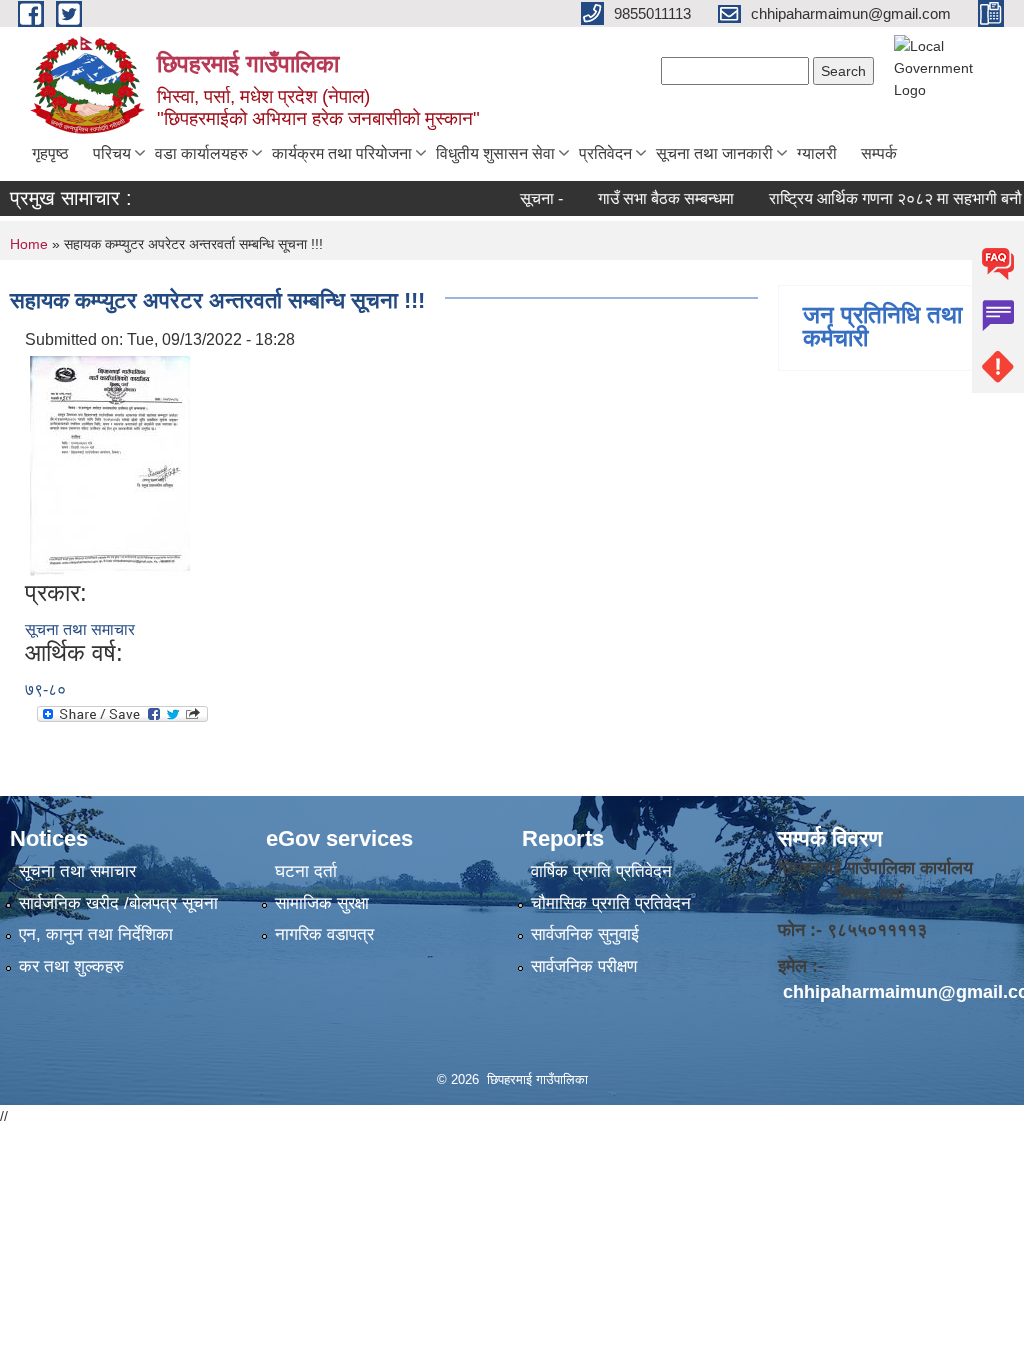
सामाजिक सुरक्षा (322, 903)
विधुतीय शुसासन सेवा (495, 153)
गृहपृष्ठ (50, 153)
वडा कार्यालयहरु (201, 153)
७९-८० (45, 689)
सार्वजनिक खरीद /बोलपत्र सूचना (118, 903)
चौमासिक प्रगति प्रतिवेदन (611, 903)
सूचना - (523, 198)
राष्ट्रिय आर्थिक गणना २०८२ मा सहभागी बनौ (877, 198)
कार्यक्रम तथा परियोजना (342, 153)
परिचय (112, 153)
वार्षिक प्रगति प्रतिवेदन (601, 871)
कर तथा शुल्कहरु (71, 966)
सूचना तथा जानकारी (714, 153)
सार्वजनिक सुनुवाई (585, 934)
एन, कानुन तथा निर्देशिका (96, 934)
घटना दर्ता (306, 871)
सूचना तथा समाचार (80, 629)
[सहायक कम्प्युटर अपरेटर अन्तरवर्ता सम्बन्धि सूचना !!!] (110, 464)
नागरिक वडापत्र (324, 934)
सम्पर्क (879, 153)
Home (29, 244)
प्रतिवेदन (605, 153)
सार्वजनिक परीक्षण (584, 966)
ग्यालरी (817, 153)
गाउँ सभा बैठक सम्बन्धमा (648, 198)
